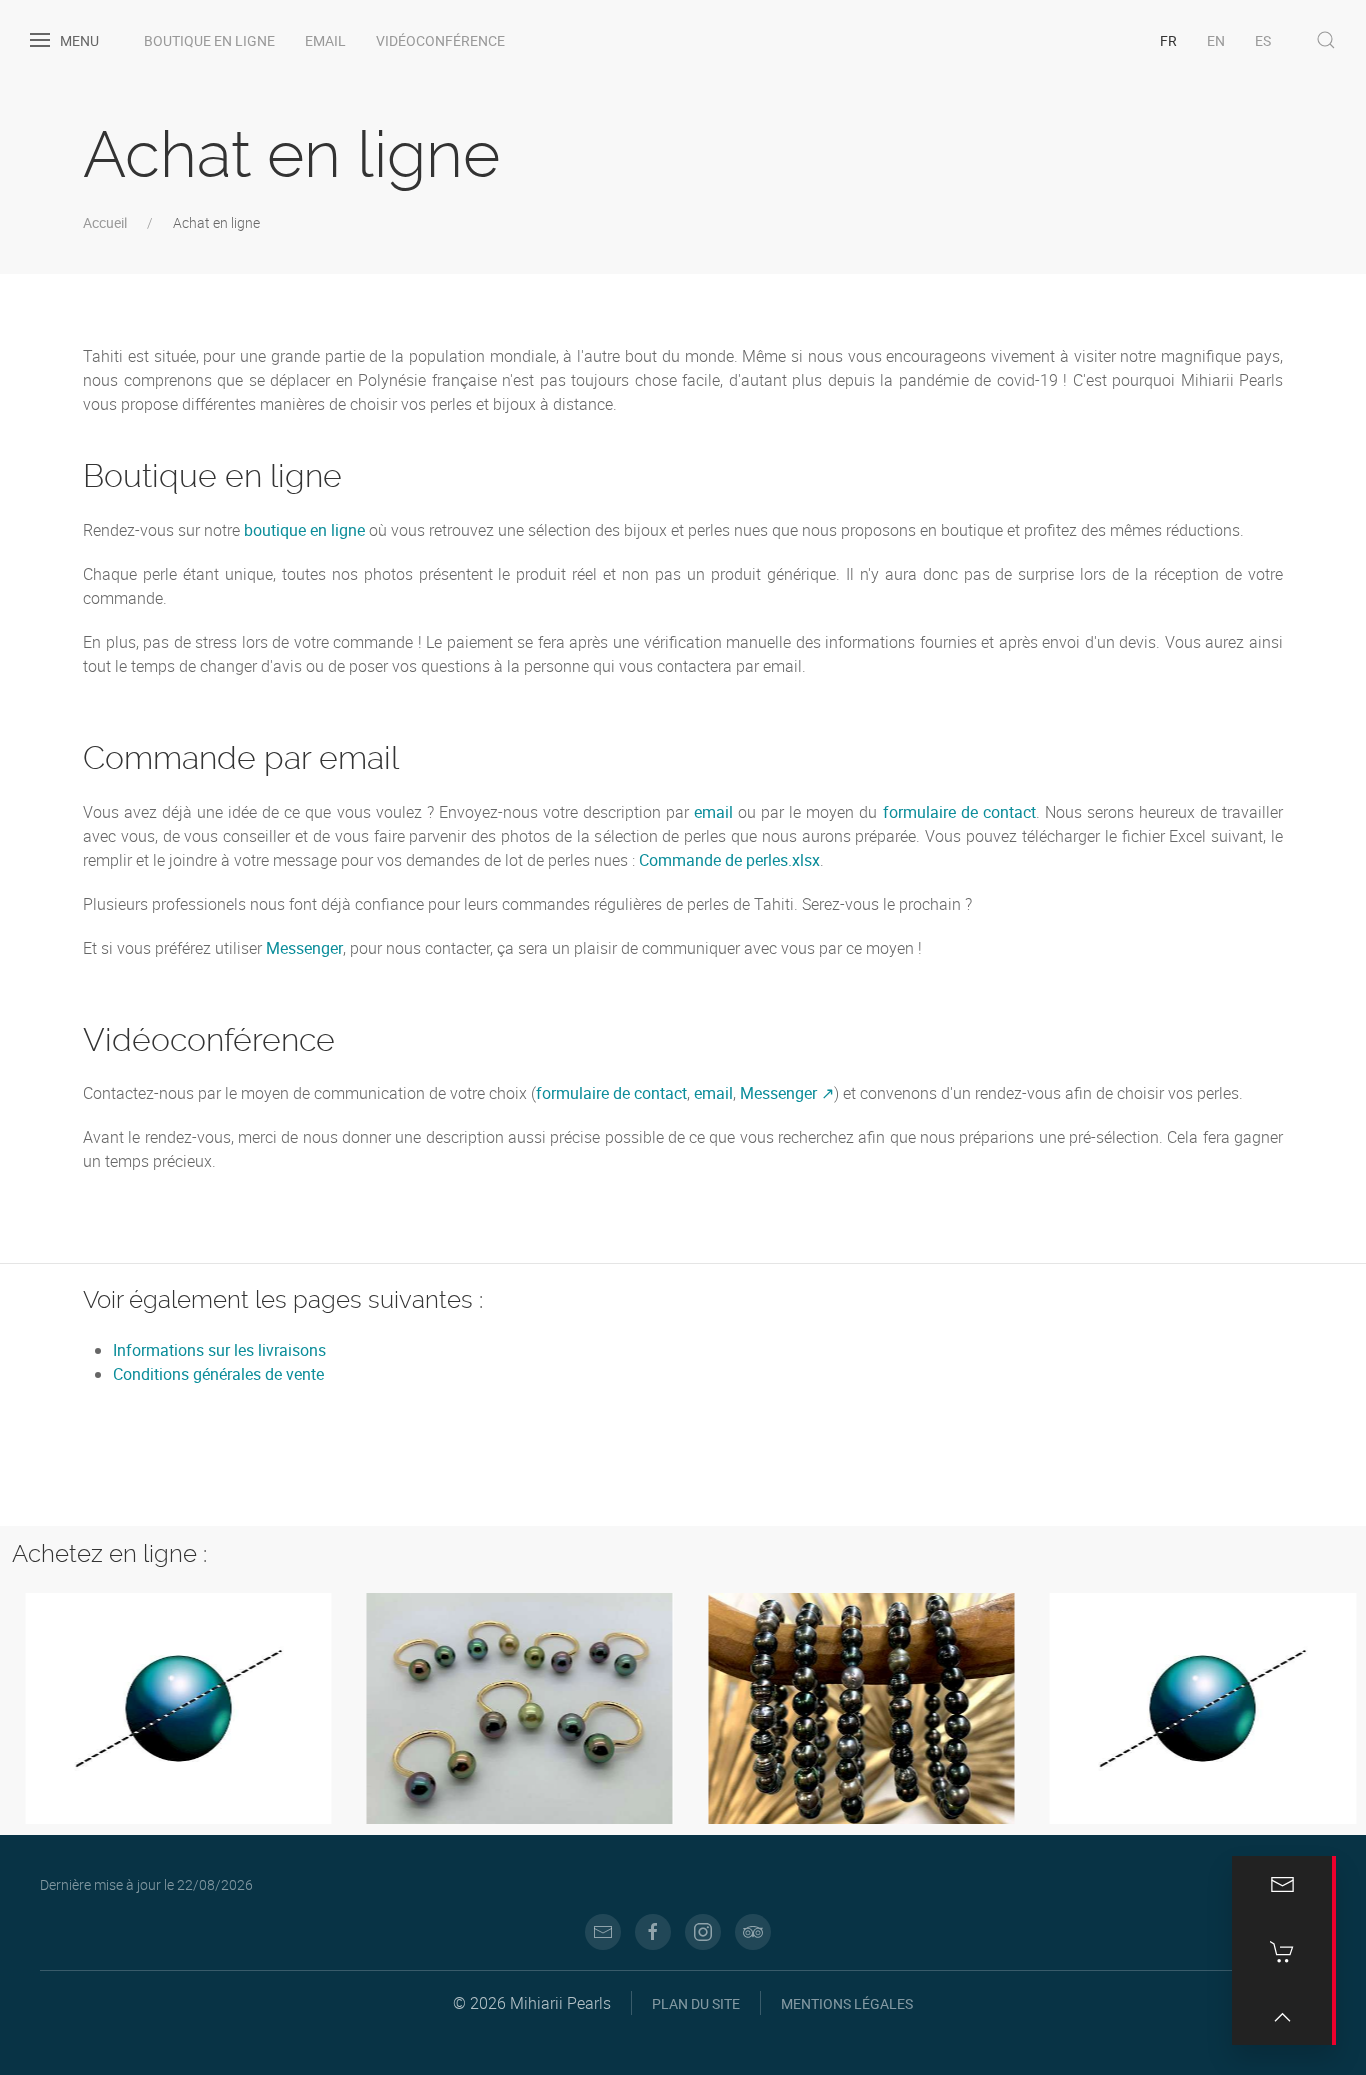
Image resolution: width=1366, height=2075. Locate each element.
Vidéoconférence (440, 40)
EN (1216, 40)
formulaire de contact (959, 812)
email (713, 812)
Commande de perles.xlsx (729, 860)
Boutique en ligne (209, 40)
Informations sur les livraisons (219, 1350)
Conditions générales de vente (218, 1374)
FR (1168, 40)
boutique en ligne (304, 530)
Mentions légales (847, 2003)
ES (1263, 40)
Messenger (304, 948)
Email (325, 40)
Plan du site (696, 2003)
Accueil (105, 222)
